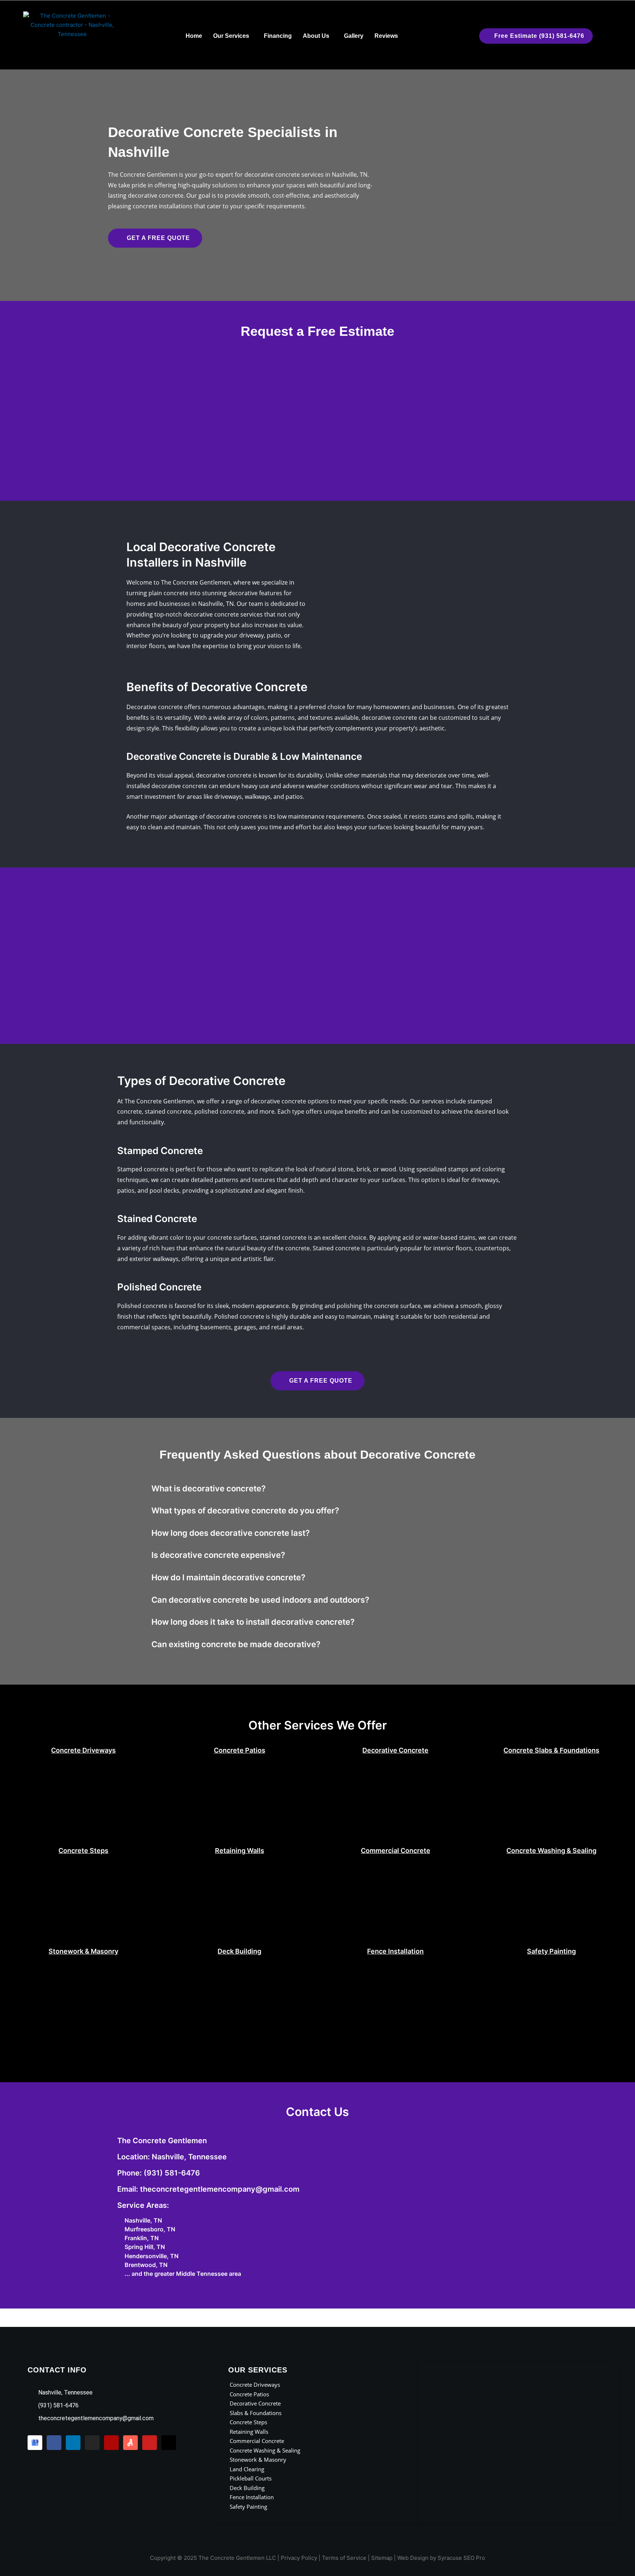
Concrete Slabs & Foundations (551, 1750)
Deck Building (239, 1951)
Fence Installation (395, 1951)
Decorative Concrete (395, 1750)
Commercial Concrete (396, 1851)
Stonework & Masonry (83, 1951)
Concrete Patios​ (240, 1750)
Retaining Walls (240, 1851)
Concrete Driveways (83, 1750)
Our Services (231, 36)
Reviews (386, 36)
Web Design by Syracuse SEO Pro (441, 2558)
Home (194, 36)
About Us (316, 36)
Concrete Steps (83, 1851)
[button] (233, 36)
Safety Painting (551, 1951)
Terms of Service (344, 2558)
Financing (278, 36)
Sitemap (382, 2558)
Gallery (354, 36)
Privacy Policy (299, 2558)
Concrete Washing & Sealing (551, 1851)
